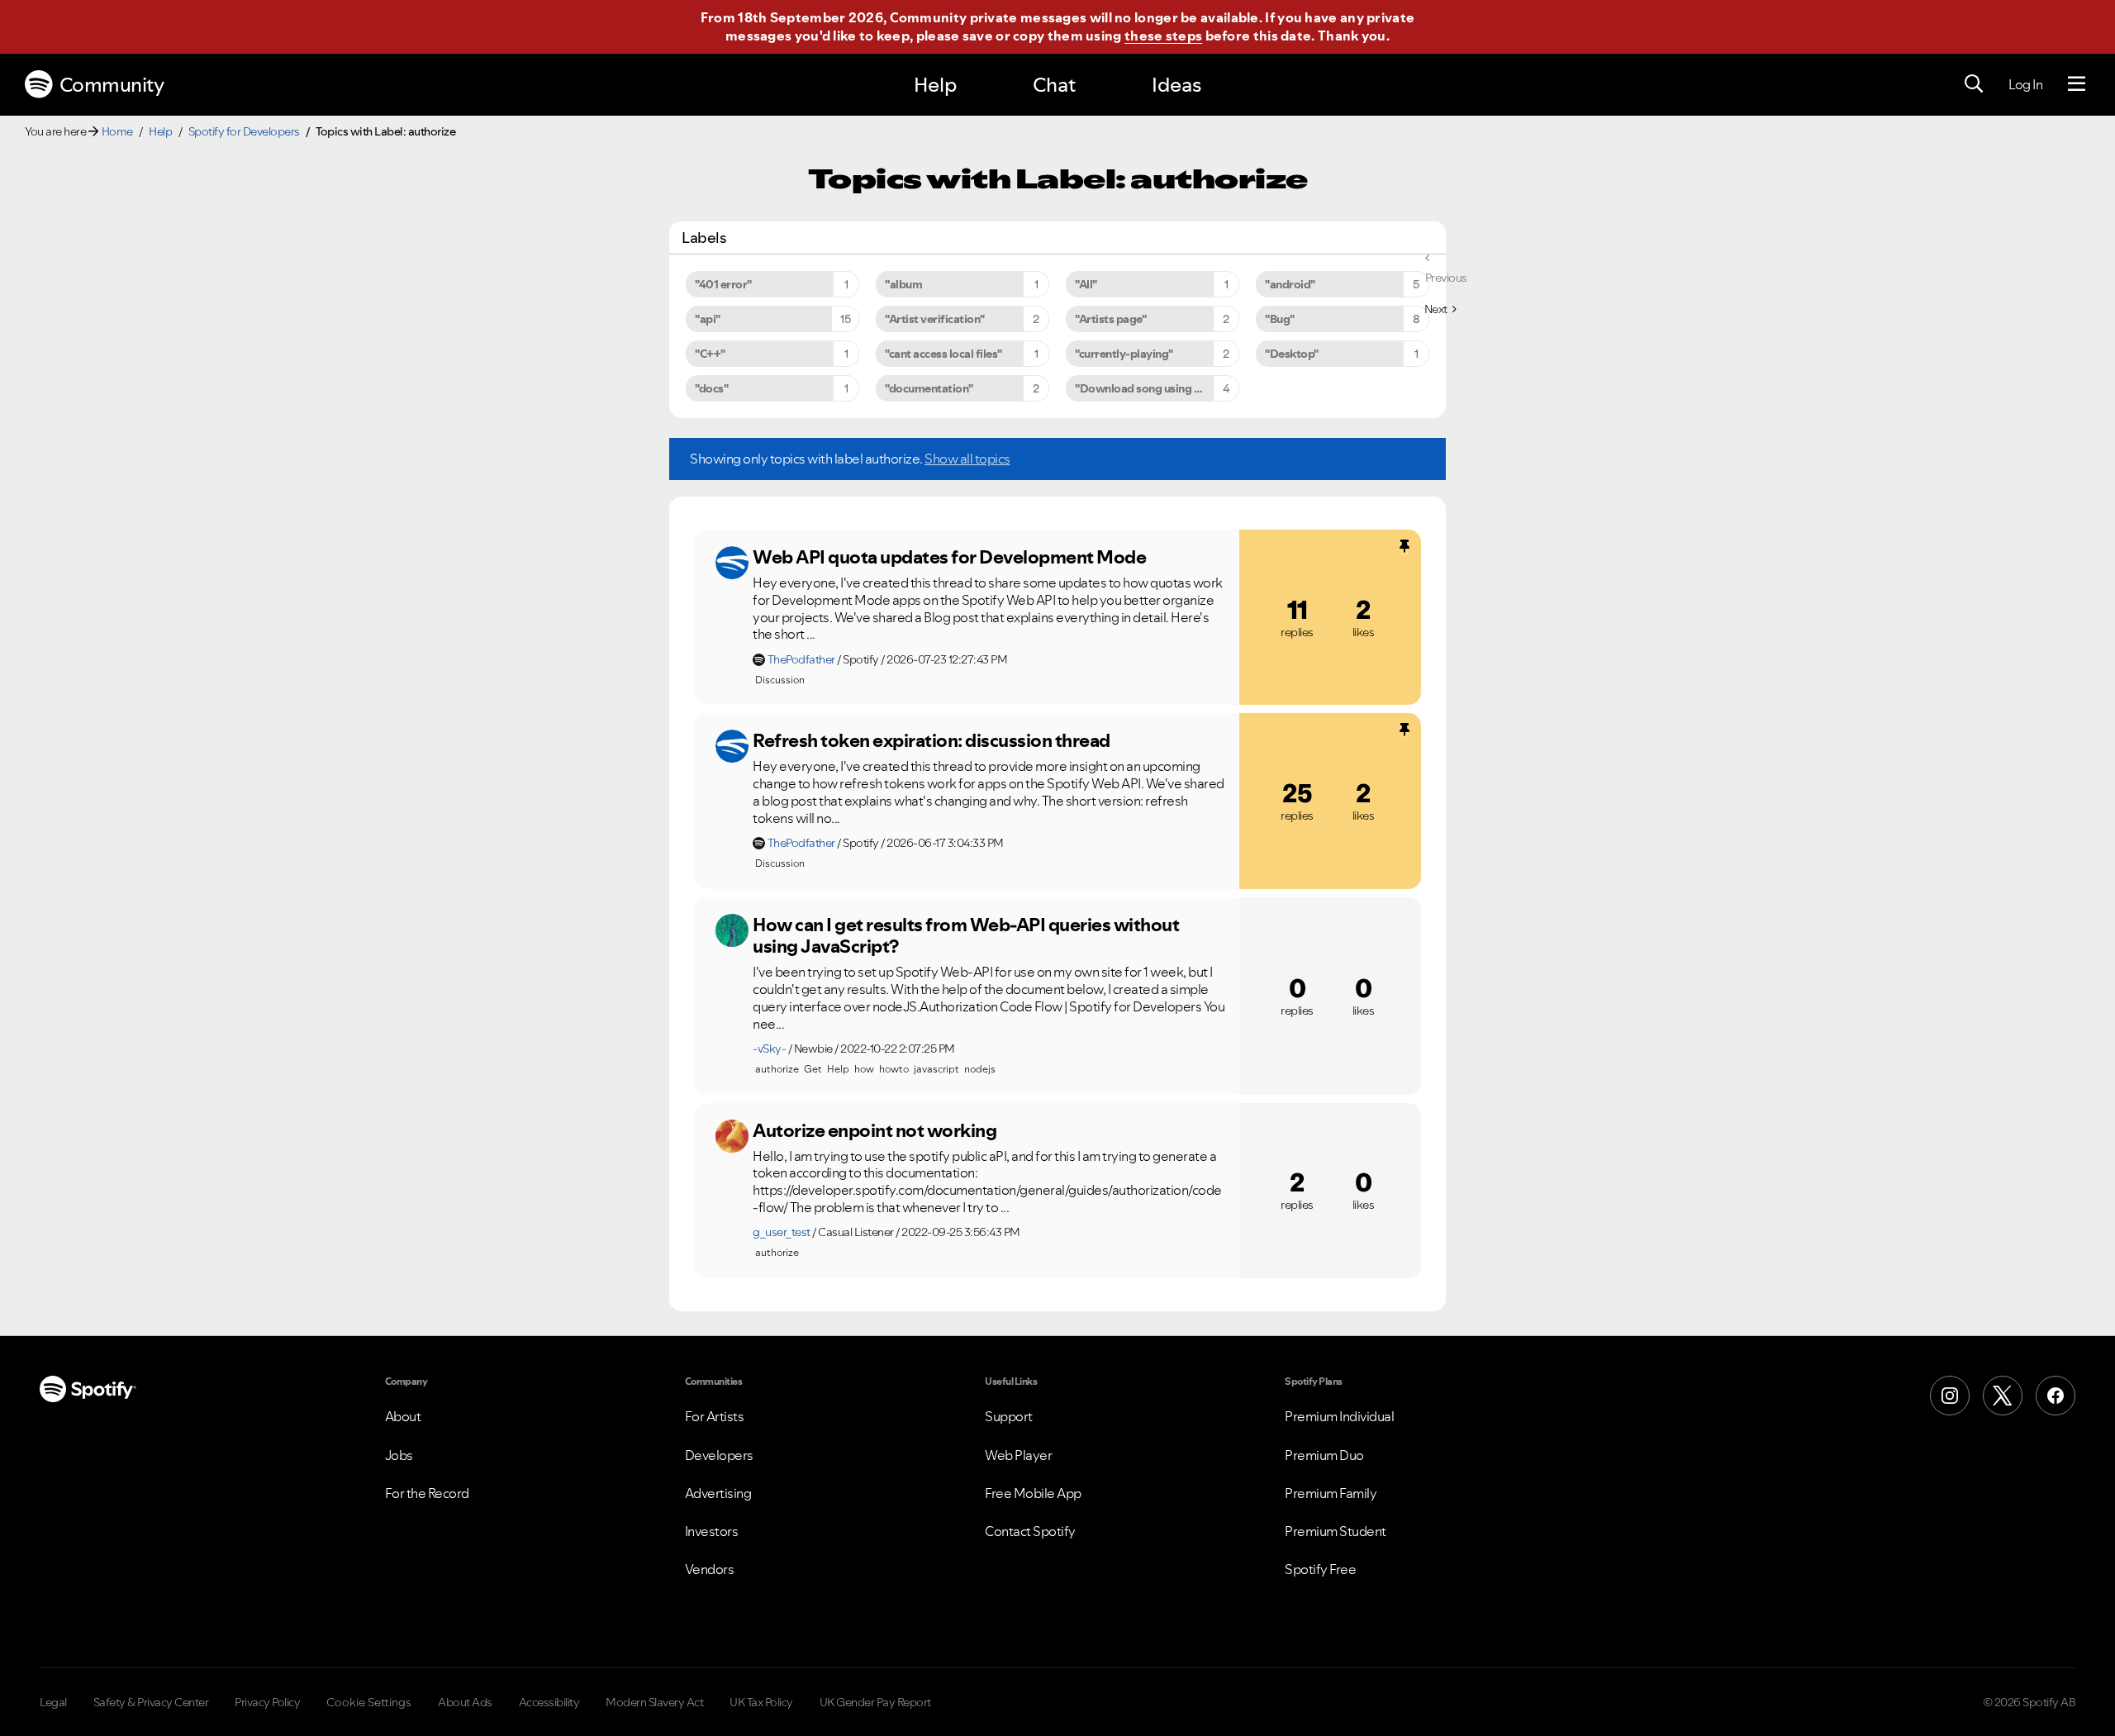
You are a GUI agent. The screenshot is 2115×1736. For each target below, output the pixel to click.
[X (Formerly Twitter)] (2003, 1396)
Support (1009, 1416)
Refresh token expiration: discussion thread (932, 740)
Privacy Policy (267, 1702)
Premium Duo (1324, 1455)
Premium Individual (1339, 1416)
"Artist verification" (935, 319)
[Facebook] (2056, 1396)
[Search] (1974, 84)
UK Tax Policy (761, 1702)
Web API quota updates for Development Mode (949, 557)
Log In (2025, 84)
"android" (1290, 284)
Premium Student (1336, 1531)
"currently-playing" (1124, 354)
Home (117, 131)
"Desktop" (1292, 354)
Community (112, 85)
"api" (708, 319)
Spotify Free (1320, 1569)
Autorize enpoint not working (875, 1130)
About (403, 1416)
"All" (1086, 284)
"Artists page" (1110, 319)
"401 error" (723, 284)
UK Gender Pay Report (875, 1702)
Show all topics (967, 459)
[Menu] (2077, 84)
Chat (1054, 85)
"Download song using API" (1145, 388)
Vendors (710, 1569)
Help (935, 85)
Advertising (718, 1493)
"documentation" (929, 388)
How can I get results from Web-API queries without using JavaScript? (966, 936)
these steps (1163, 36)
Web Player (1018, 1455)
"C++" (710, 354)
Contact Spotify (1030, 1531)
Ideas (1176, 85)
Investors (712, 1531)
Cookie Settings (369, 1702)
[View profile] (732, 563)
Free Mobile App (1033, 1493)
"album (903, 284)
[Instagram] (1950, 1396)
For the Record (427, 1493)
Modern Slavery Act (654, 1702)
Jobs (399, 1455)
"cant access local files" (943, 354)
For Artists (715, 1416)
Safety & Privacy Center (151, 1702)
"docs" (711, 388)
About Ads (465, 1702)
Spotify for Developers (244, 131)
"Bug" (1280, 319)
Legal (53, 1702)
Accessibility (549, 1702)
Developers (719, 1455)
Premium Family (1331, 1493)
